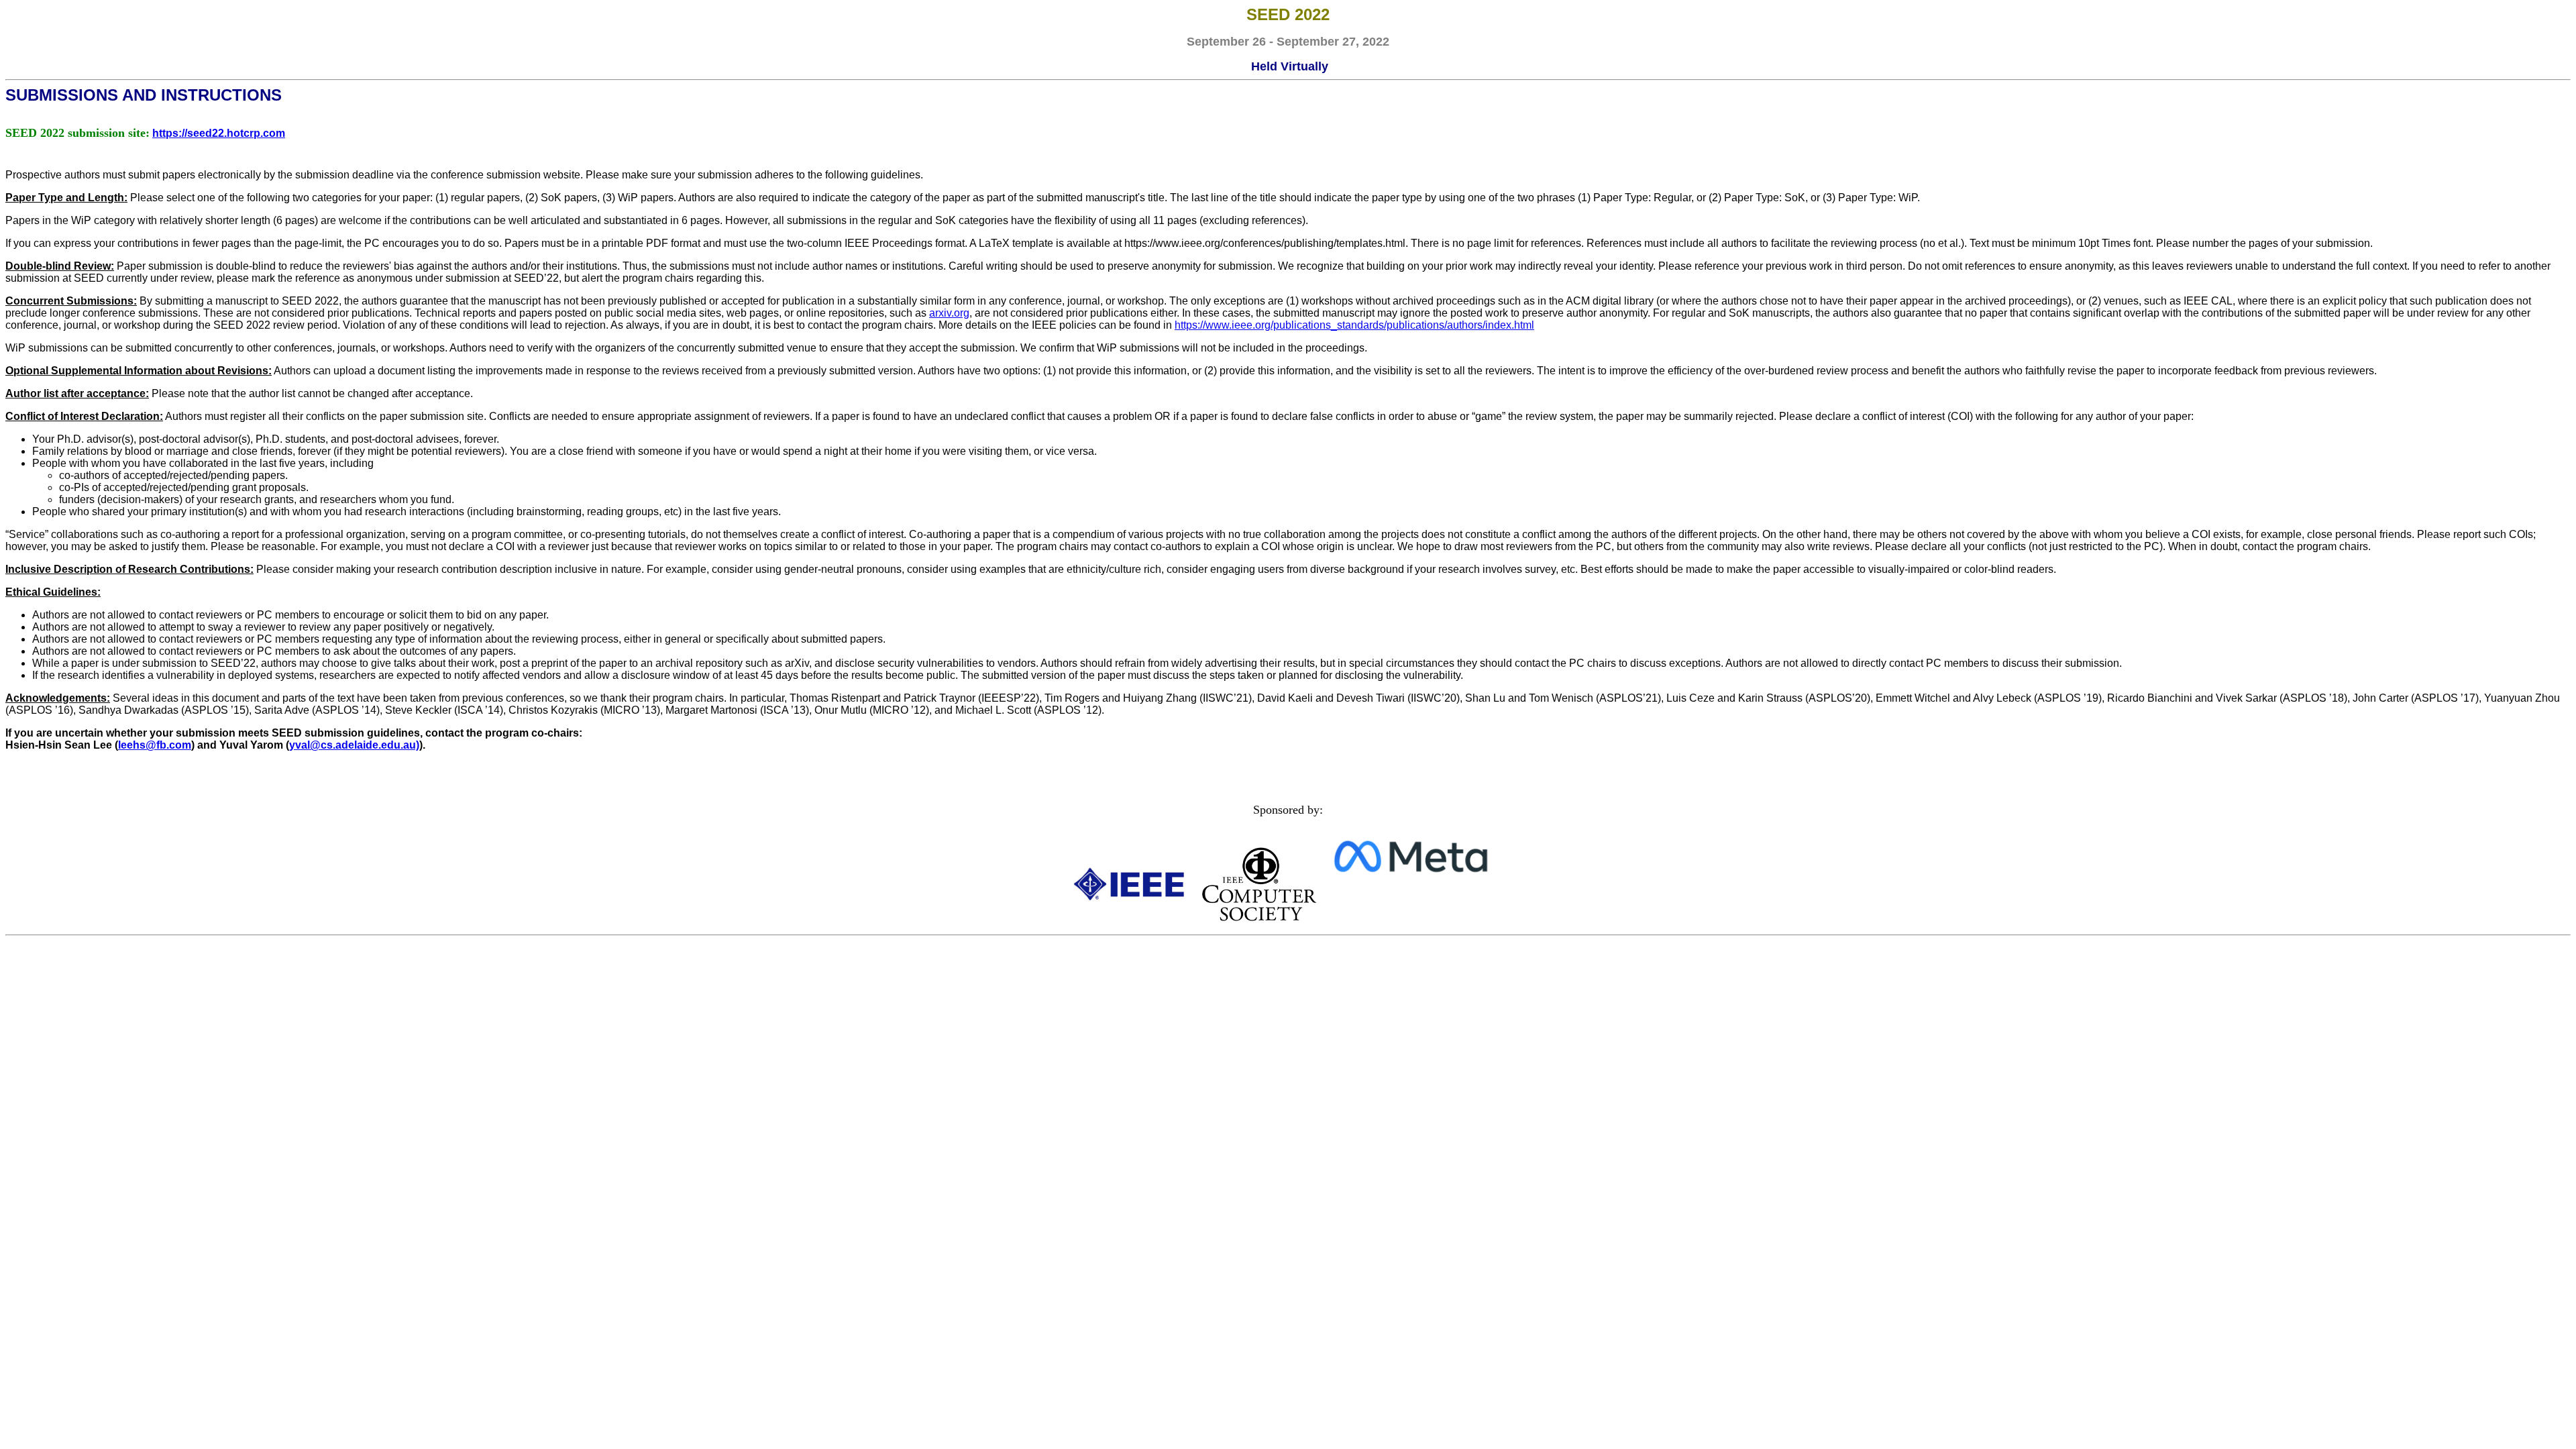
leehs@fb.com (155, 745)
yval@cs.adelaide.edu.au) (354, 745)
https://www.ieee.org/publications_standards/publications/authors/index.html (1354, 325)
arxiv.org (949, 313)
